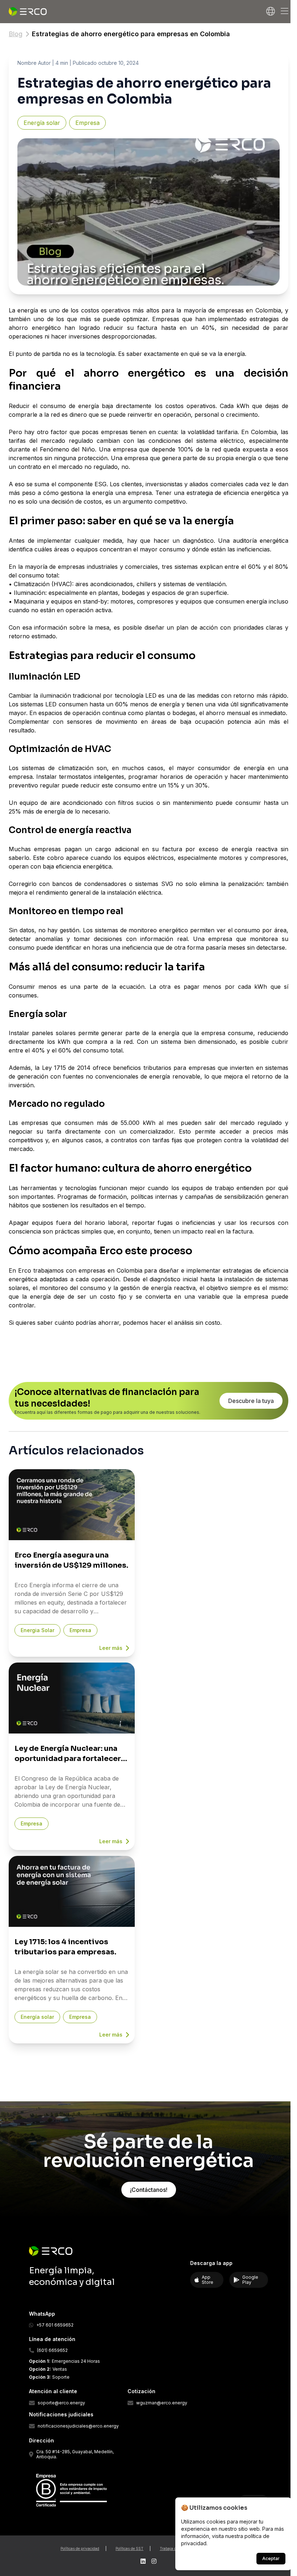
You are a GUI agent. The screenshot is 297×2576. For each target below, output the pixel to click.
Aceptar (271, 2558)
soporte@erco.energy (61, 2403)
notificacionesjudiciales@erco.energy (78, 2426)
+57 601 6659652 (55, 2325)
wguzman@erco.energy (162, 2403)
